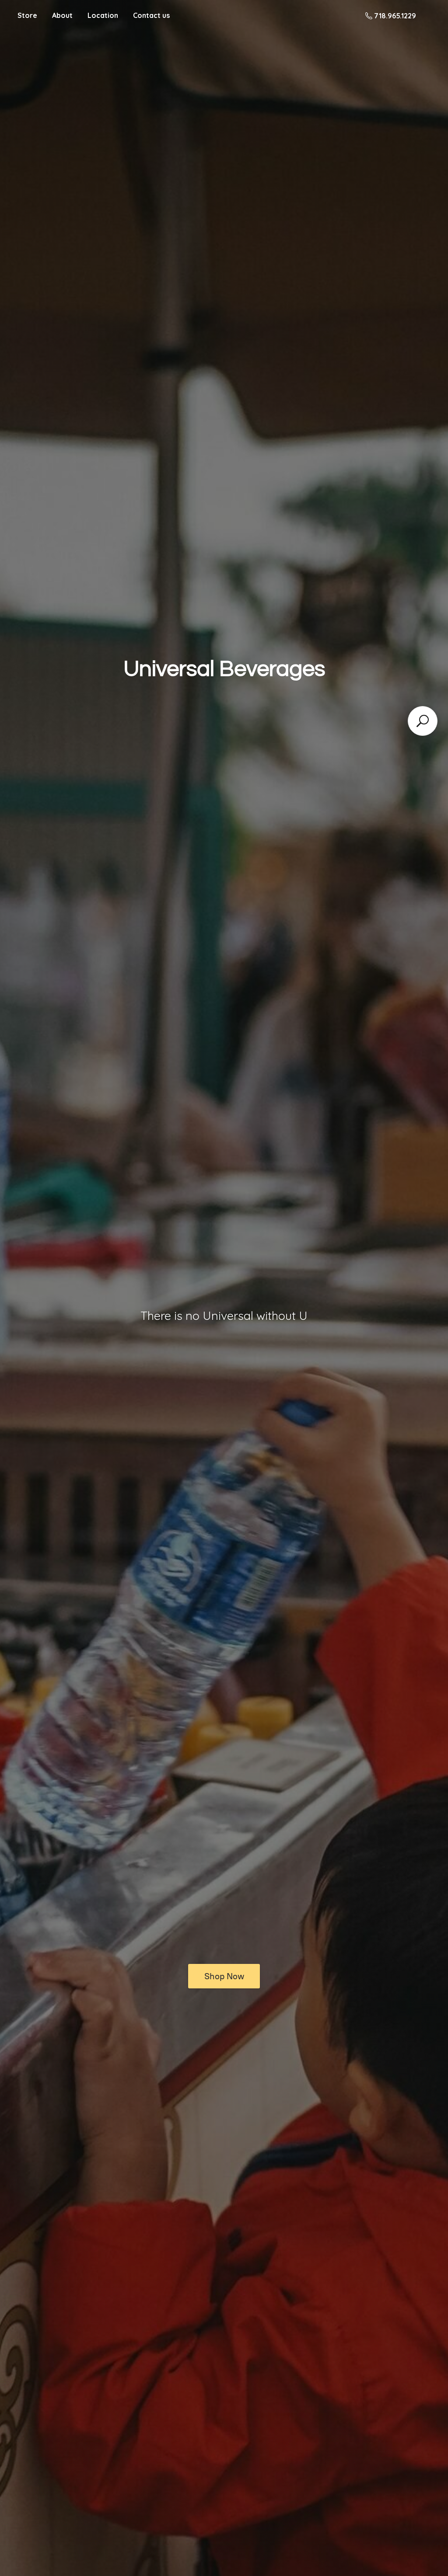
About (62, 15)
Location (103, 15)
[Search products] (423, 721)
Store (27, 15)
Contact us (151, 15)
